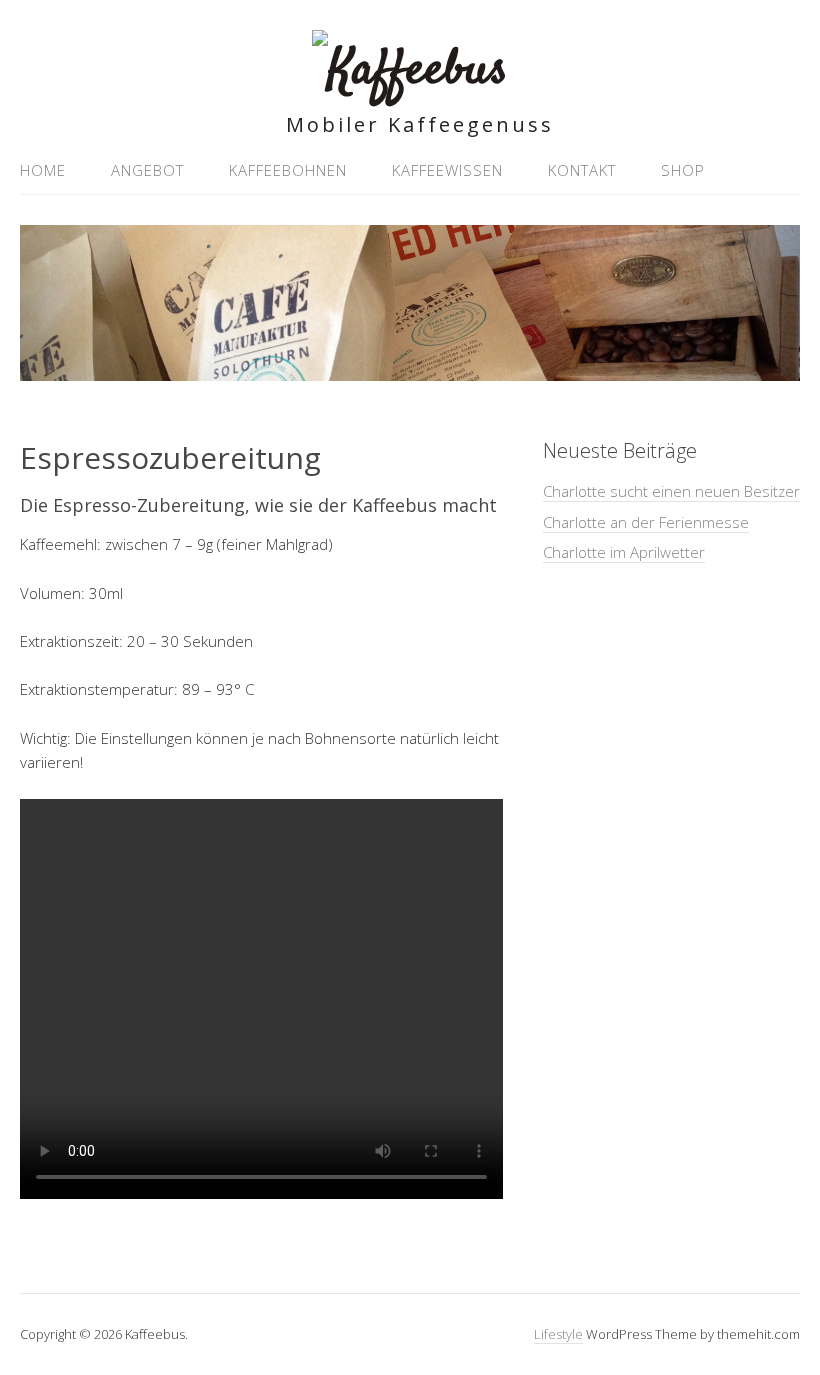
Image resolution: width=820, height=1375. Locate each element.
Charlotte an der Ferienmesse (646, 522)
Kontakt (582, 170)
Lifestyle (558, 1334)
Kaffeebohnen (288, 170)
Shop (683, 170)
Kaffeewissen (447, 170)
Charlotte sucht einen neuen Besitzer (671, 491)
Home (43, 170)
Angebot (147, 170)
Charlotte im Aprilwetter (624, 552)
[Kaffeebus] (410, 70)
